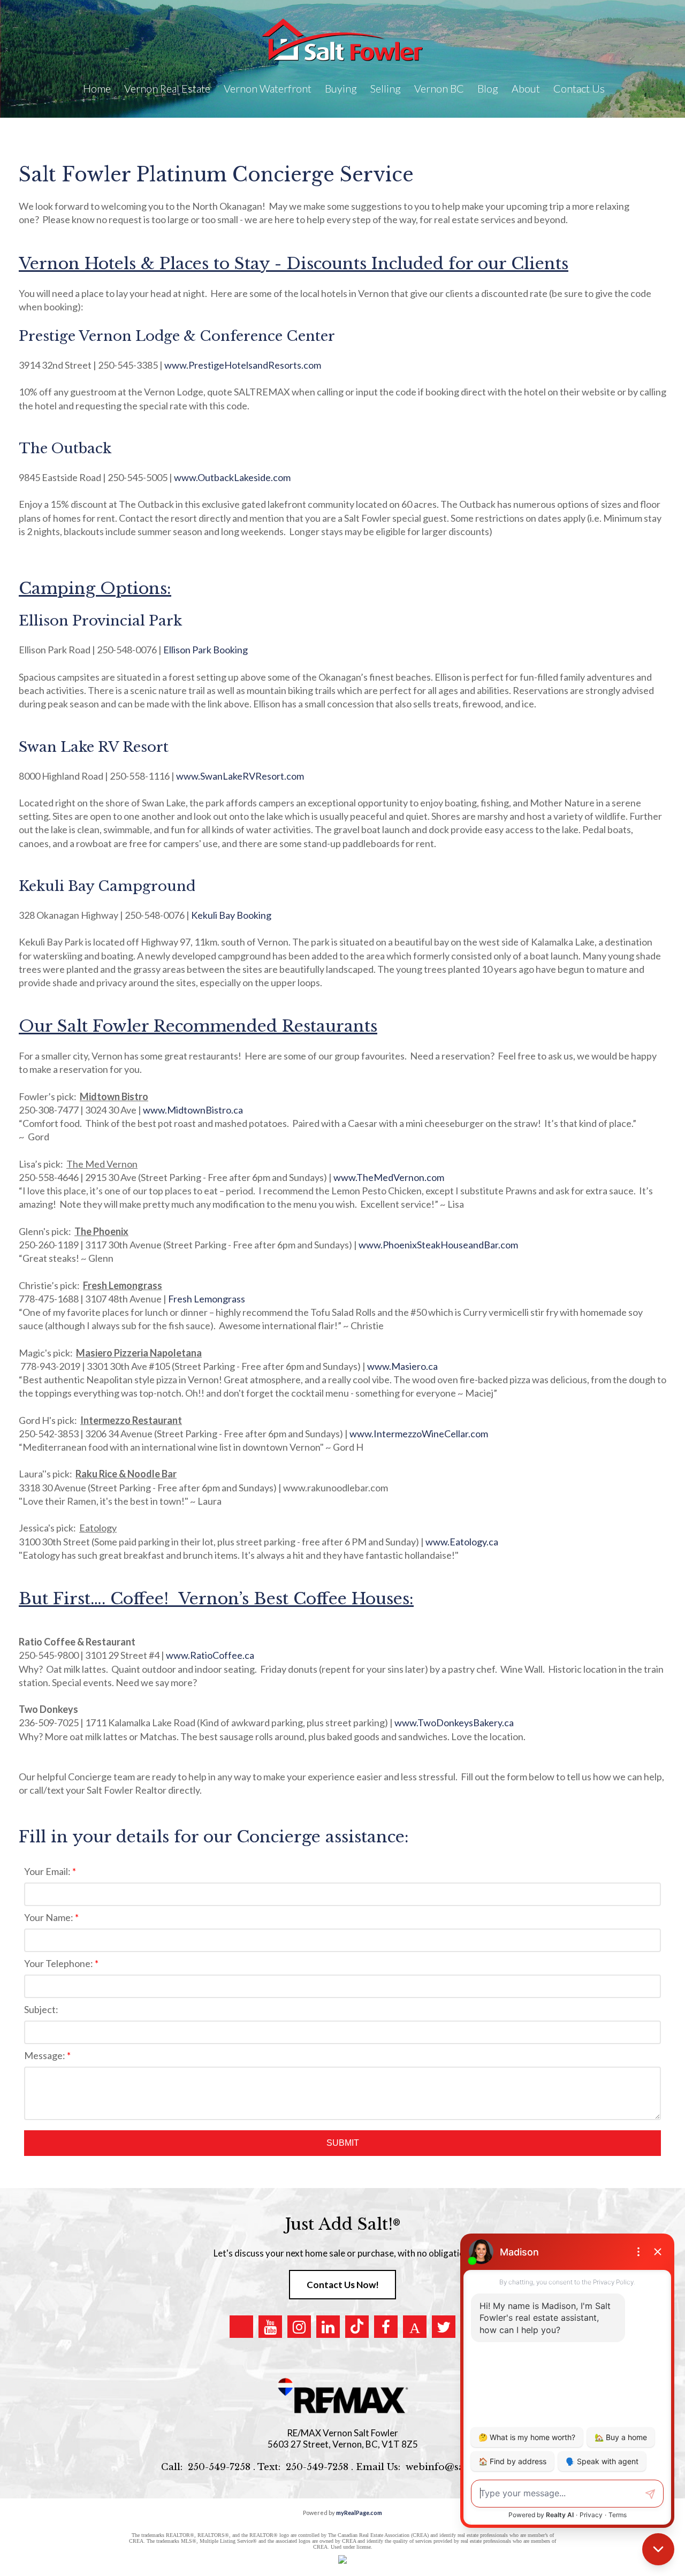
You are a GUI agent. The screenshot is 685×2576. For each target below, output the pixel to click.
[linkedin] (328, 2327)
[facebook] (386, 2327)
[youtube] (270, 2327)
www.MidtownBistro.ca (193, 1110)
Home (97, 88)
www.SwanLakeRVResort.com (240, 776)
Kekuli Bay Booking (231, 915)
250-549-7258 (219, 2467)
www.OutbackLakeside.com (232, 477)
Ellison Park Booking (205, 650)
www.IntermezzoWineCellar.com (419, 1434)
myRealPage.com (359, 2513)
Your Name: (50, 1917)
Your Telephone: (59, 1963)
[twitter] (444, 2327)
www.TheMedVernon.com (389, 1177)
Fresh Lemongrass (207, 1299)
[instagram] (299, 2327)
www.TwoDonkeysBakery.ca (454, 1723)
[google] (241, 2327)
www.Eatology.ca (462, 1542)
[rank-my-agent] (415, 2327)
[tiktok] (357, 2327)
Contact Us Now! (343, 2285)
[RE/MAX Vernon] (342, 2396)
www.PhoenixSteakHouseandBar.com (438, 1245)
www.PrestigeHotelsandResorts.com (243, 365)
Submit (343, 2143)
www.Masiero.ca (402, 1366)
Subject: (41, 2009)
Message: (45, 2055)
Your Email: (48, 1871)
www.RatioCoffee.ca (210, 1655)
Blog (488, 88)
